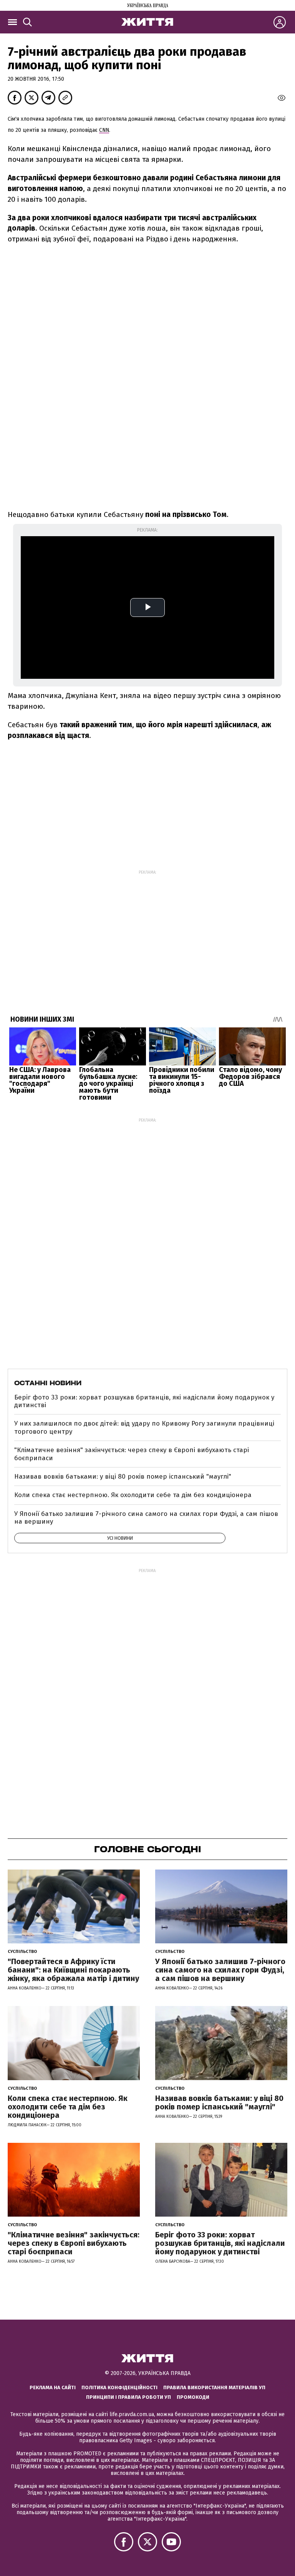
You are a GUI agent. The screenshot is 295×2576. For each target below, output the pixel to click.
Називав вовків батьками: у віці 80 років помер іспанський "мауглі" (123, 1477)
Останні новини (48, 1383)
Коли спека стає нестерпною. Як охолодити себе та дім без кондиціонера (133, 1495)
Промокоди (193, 2397)
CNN (104, 130)
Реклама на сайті (53, 2387)
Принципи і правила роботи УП (128, 2397)
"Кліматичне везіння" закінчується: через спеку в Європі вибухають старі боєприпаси (132, 1454)
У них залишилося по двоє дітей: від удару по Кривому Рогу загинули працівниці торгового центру (144, 1427)
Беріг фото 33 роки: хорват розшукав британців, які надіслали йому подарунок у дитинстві (144, 1401)
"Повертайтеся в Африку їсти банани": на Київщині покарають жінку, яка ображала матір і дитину (73, 1970)
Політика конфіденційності (119, 2387)
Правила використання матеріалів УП (214, 2387)
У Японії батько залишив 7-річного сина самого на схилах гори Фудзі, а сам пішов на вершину (146, 1518)
